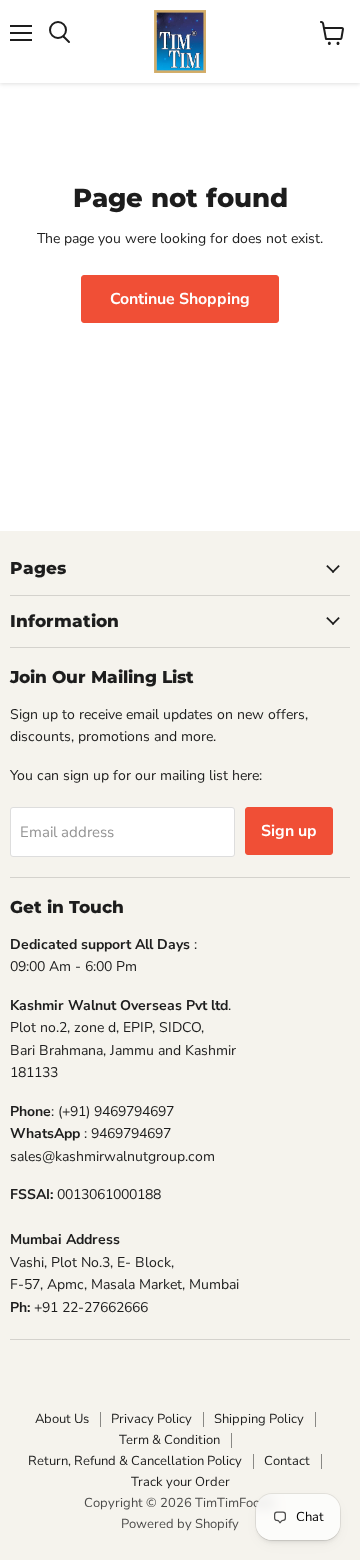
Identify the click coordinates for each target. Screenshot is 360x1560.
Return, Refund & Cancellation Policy (135, 1461)
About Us (62, 1419)
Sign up (289, 831)
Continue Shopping (180, 299)
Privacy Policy (151, 1419)
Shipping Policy (259, 1419)
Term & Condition (169, 1440)
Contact (287, 1461)
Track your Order (180, 1482)
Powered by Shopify (180, 1524)
